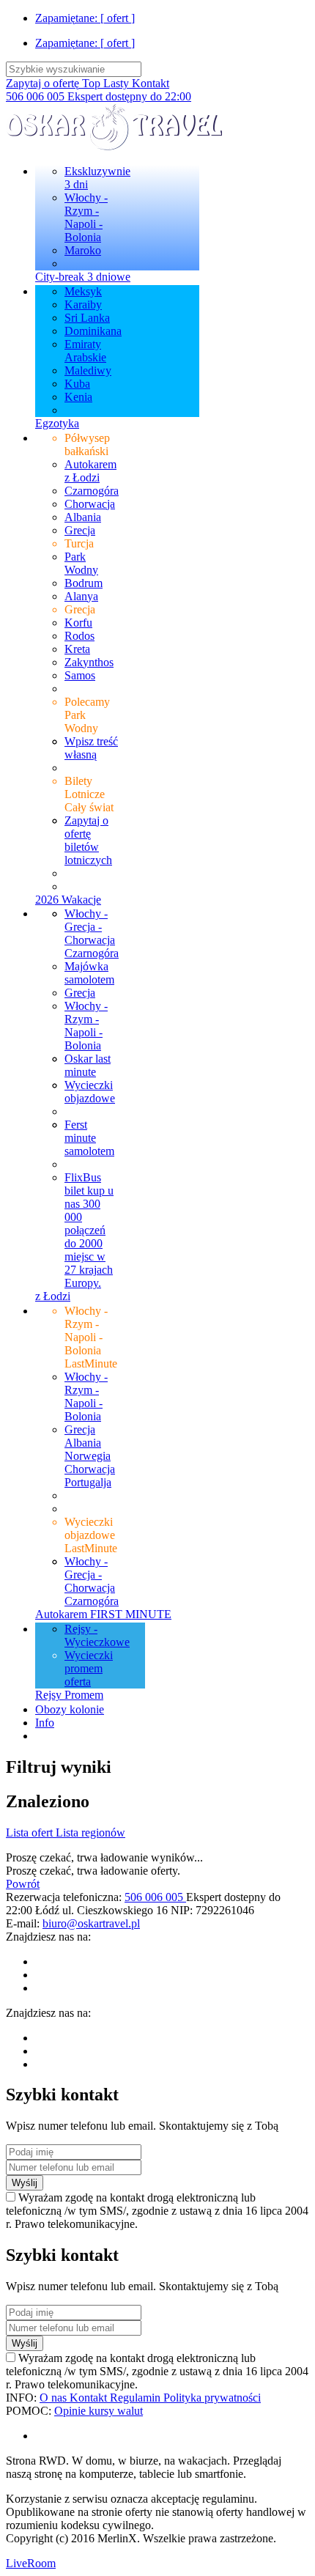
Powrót (23, 1884)
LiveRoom (31, 2563)
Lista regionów (90, 1833)
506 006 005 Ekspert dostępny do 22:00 (99, 96)
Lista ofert (31, 1833)
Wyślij (25, 2183)
